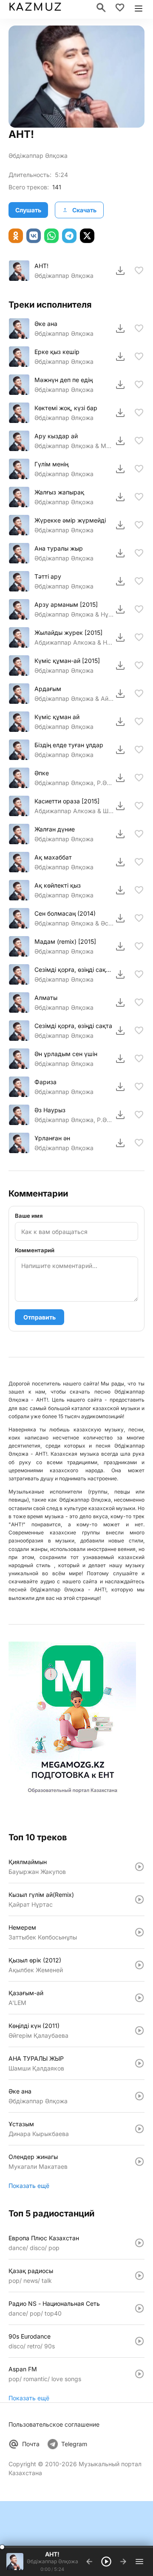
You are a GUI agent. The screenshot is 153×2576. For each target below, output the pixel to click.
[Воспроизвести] (19, 271)
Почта (31, 2444)
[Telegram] (69, 236)
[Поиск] (101, 8)
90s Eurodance (30, 2336)
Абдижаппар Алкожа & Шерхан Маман (74, 811)
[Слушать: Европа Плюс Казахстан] (139, 2243)
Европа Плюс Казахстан (44, 2238)
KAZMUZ (35, 7)
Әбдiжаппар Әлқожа (38, 156)
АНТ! (41, 266)
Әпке (42, 773)
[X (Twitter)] (87, 236)
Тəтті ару (48, 576)
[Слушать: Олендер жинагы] (139, 2162)
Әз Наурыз (50, 1110)
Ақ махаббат (53, 857)
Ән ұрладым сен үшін (66, 1054)
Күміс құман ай (57, 717)
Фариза (45, 1082)
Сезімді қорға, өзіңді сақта (73, 1026)
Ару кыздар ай (56, 436)
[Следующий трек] (123, 2562)
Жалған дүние (55, 829)
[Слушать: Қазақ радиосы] (139, 2276)
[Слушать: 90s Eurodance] (139, 2341)
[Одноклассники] (16, 236)
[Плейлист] (139, 2562)
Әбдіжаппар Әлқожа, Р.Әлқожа (74, 783)
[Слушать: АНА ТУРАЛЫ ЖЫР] (139, 2063)
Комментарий (35, 1250)
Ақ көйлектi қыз (58, 885)
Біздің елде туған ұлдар (69, 745)
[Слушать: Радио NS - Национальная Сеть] (139, 2308)
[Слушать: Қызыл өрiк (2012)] (139, 1965)
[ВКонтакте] (34, 236)
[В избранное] (139, 271)
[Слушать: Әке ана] (139, 2096)
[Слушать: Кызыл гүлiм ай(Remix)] (139, 1899)
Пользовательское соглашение (54, 2424)
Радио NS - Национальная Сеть (54, 2303)
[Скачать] (120, 271)
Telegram (74, 2444)
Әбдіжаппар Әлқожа (64, 502)
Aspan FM (23, 2369)
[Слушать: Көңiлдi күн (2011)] (139, 2031)
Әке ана (46, 324)
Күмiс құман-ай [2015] (67, 661)
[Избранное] (120, 8)
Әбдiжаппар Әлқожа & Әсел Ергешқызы (74, 923)
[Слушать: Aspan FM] (139, 2374)
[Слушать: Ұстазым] (139, 2129)
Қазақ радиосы (31, 2271)
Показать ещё (29, 2186)
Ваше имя (29, 1216)
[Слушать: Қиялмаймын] (139, 1867)
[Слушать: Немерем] (139, 1932)
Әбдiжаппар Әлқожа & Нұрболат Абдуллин (74, 614)
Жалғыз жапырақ (59, 492)
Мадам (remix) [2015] (65, 941)
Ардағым (48, 689)
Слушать (28, 210)
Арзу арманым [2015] (66, 604)
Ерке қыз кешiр (57, 352)
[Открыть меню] (139, 8)
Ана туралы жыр (59, 548)
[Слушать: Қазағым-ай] (139, 1998)
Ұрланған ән (52, 1138)
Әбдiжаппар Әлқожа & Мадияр (74, 446)
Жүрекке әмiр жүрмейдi (70, 520)
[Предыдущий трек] (89, 2562)
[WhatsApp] (51, 236)
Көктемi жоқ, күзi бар (66, 408)
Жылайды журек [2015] (68, 633)
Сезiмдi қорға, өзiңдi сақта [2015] (74, 970)
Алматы (46, 998)
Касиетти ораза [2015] (67, 801)
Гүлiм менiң (51, 464)
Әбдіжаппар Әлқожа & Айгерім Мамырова (74, 698)
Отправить (40, 1317)
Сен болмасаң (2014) (65, 913)
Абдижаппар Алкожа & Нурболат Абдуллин (74, 642)
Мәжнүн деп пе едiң (64, 380)
